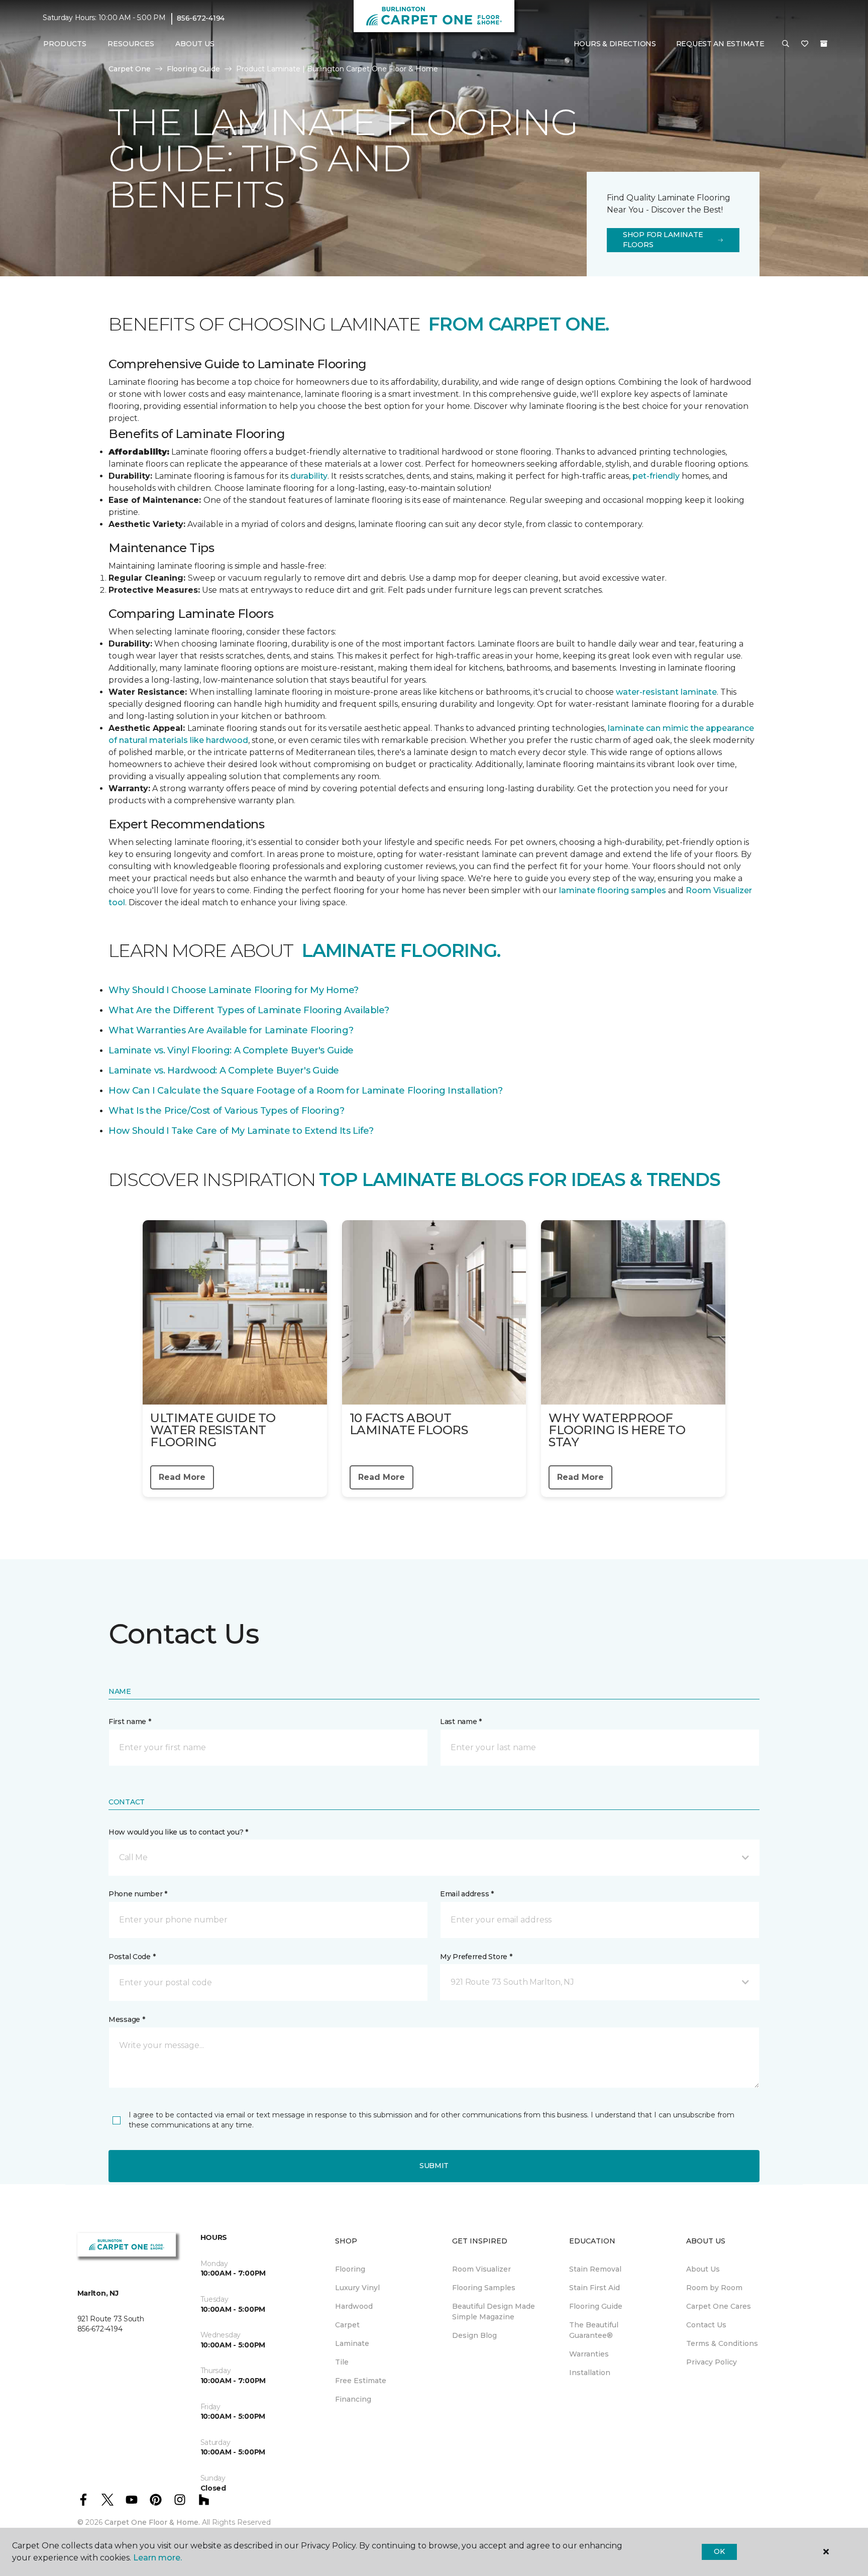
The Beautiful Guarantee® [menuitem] (594, 2330)
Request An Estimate (720, 44)
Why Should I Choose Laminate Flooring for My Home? (234, 990)
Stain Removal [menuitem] (595, 2269)
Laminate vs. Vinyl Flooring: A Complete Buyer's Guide (231, 1050)
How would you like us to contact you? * (178, 1832)
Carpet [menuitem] (347, 2325)
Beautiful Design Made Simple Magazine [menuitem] (494, 2312)
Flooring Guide (193, 69)
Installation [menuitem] (590, 2373)
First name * (130, 1722)
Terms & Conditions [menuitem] (722, 2343)
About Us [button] (195, 44)
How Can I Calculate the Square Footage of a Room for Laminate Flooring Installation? (306, 1091)
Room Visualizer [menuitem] (481, 2269)
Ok (719, 2551)
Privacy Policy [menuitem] (712, 2362)
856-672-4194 (201, 18)
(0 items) (824, 44)
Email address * (467, 1894)
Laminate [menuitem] (352, 2343)
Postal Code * (132, 1957)
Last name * (461, 1722)
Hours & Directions (615, 44)
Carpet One (130, 69)
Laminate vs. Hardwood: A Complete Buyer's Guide (224, 1070)
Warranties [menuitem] (589, 2354)
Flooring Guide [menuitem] (596, 2306)
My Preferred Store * (476, 1957)
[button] (786, 44)
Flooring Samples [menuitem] (484, 2288)
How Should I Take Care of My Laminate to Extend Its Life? (241, 1131)
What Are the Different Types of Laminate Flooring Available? (249, 1010)
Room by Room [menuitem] (714, 2288)
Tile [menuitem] (342, 2362)
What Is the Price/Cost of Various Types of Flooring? (226, 1111)
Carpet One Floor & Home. (152, 2522)
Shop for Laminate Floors (663, 240)
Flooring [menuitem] (350, 2269)
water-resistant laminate (666, 692)
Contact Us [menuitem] (706, 2325)
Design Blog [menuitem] (474, 2335)
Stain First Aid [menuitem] (594, 2288)
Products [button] (65, 44)
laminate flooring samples (613, 890)
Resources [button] (131, 44)
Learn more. (157, 2558)
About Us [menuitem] (703, 2269)
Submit (434, 2166)
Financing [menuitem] (353, 2399)
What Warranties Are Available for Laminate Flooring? (231, 1030)
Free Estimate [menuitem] (361, 2381)
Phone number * (138, 1894)
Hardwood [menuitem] (354, 2306)
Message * (127, 2019)
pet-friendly (657, 476)
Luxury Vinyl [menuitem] (357, 2288)
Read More (182, 1477)
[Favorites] (805, 44)
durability (309, 476)
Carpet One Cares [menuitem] (719, 2306)
